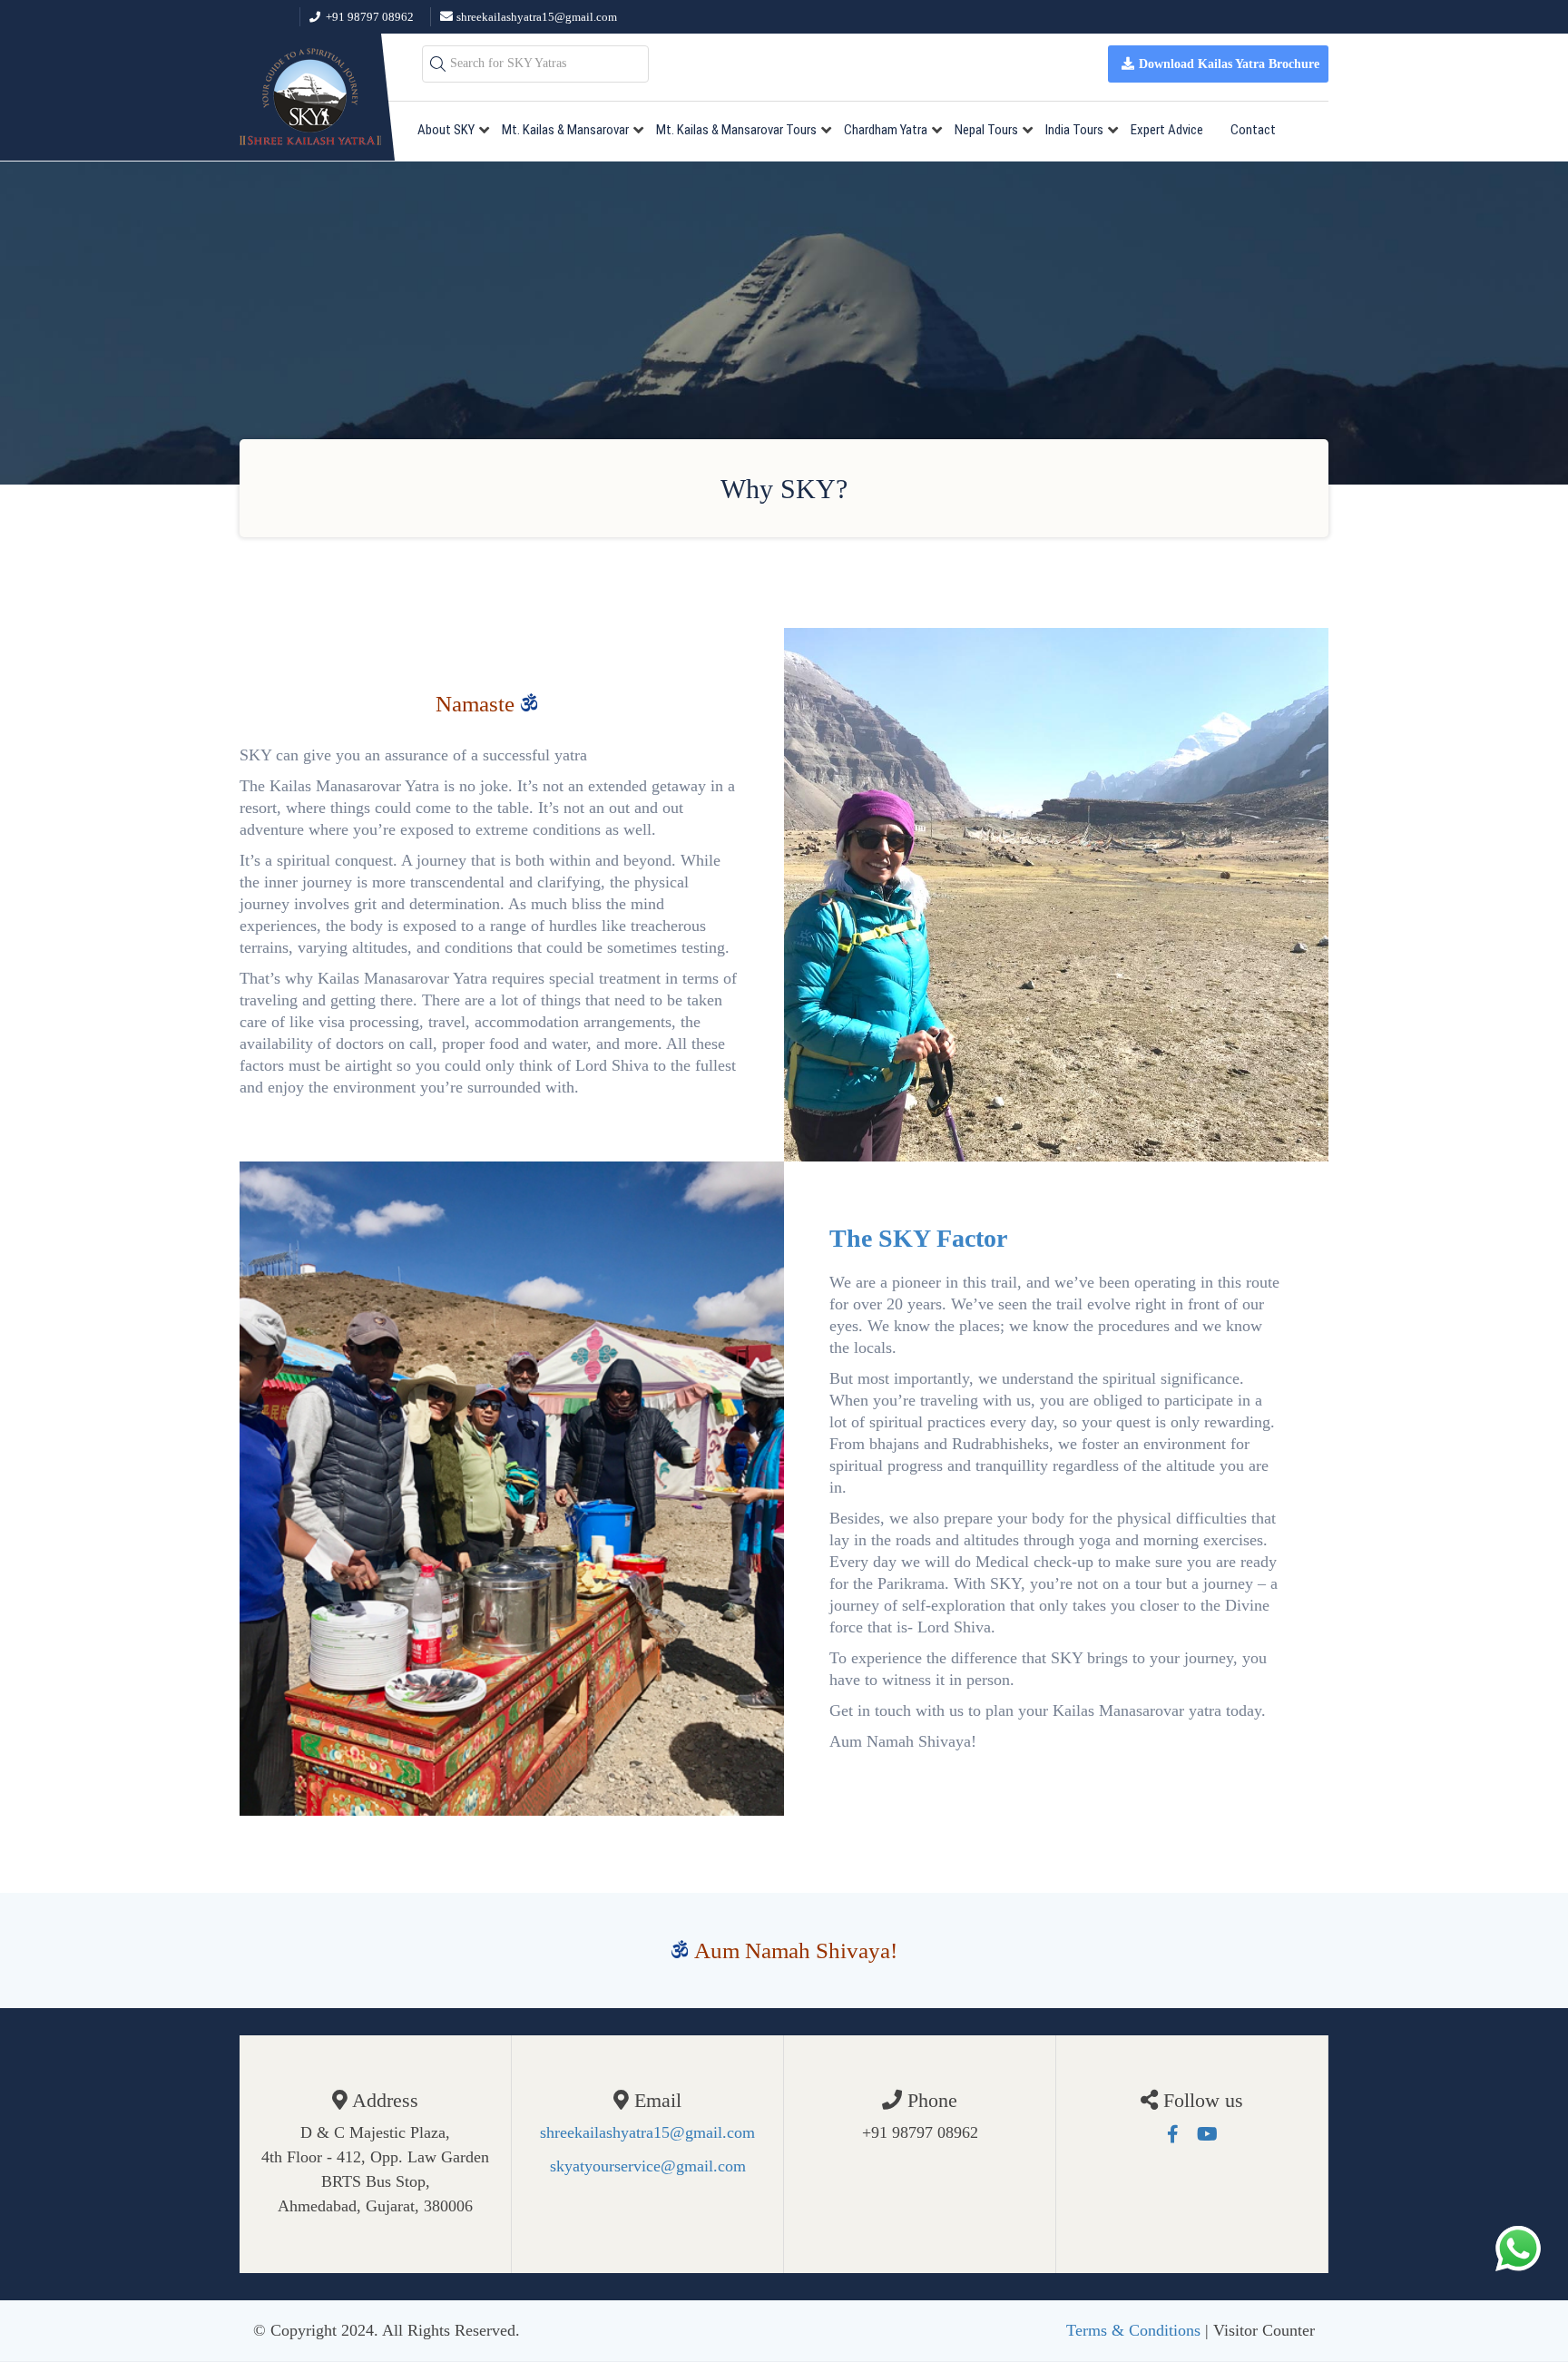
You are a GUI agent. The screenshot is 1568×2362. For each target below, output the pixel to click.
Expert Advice (1167, 130)
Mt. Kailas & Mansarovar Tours (736, 130)
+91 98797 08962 (370, 17)
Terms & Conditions (1133, 2330)
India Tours (1074, 130)
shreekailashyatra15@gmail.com (537, 17)
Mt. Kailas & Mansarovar (565, 130)
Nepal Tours (986, 130)
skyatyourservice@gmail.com (648, 2166)
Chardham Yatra (886, 130)
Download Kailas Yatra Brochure (1229, 64)
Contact (1253, 130)
